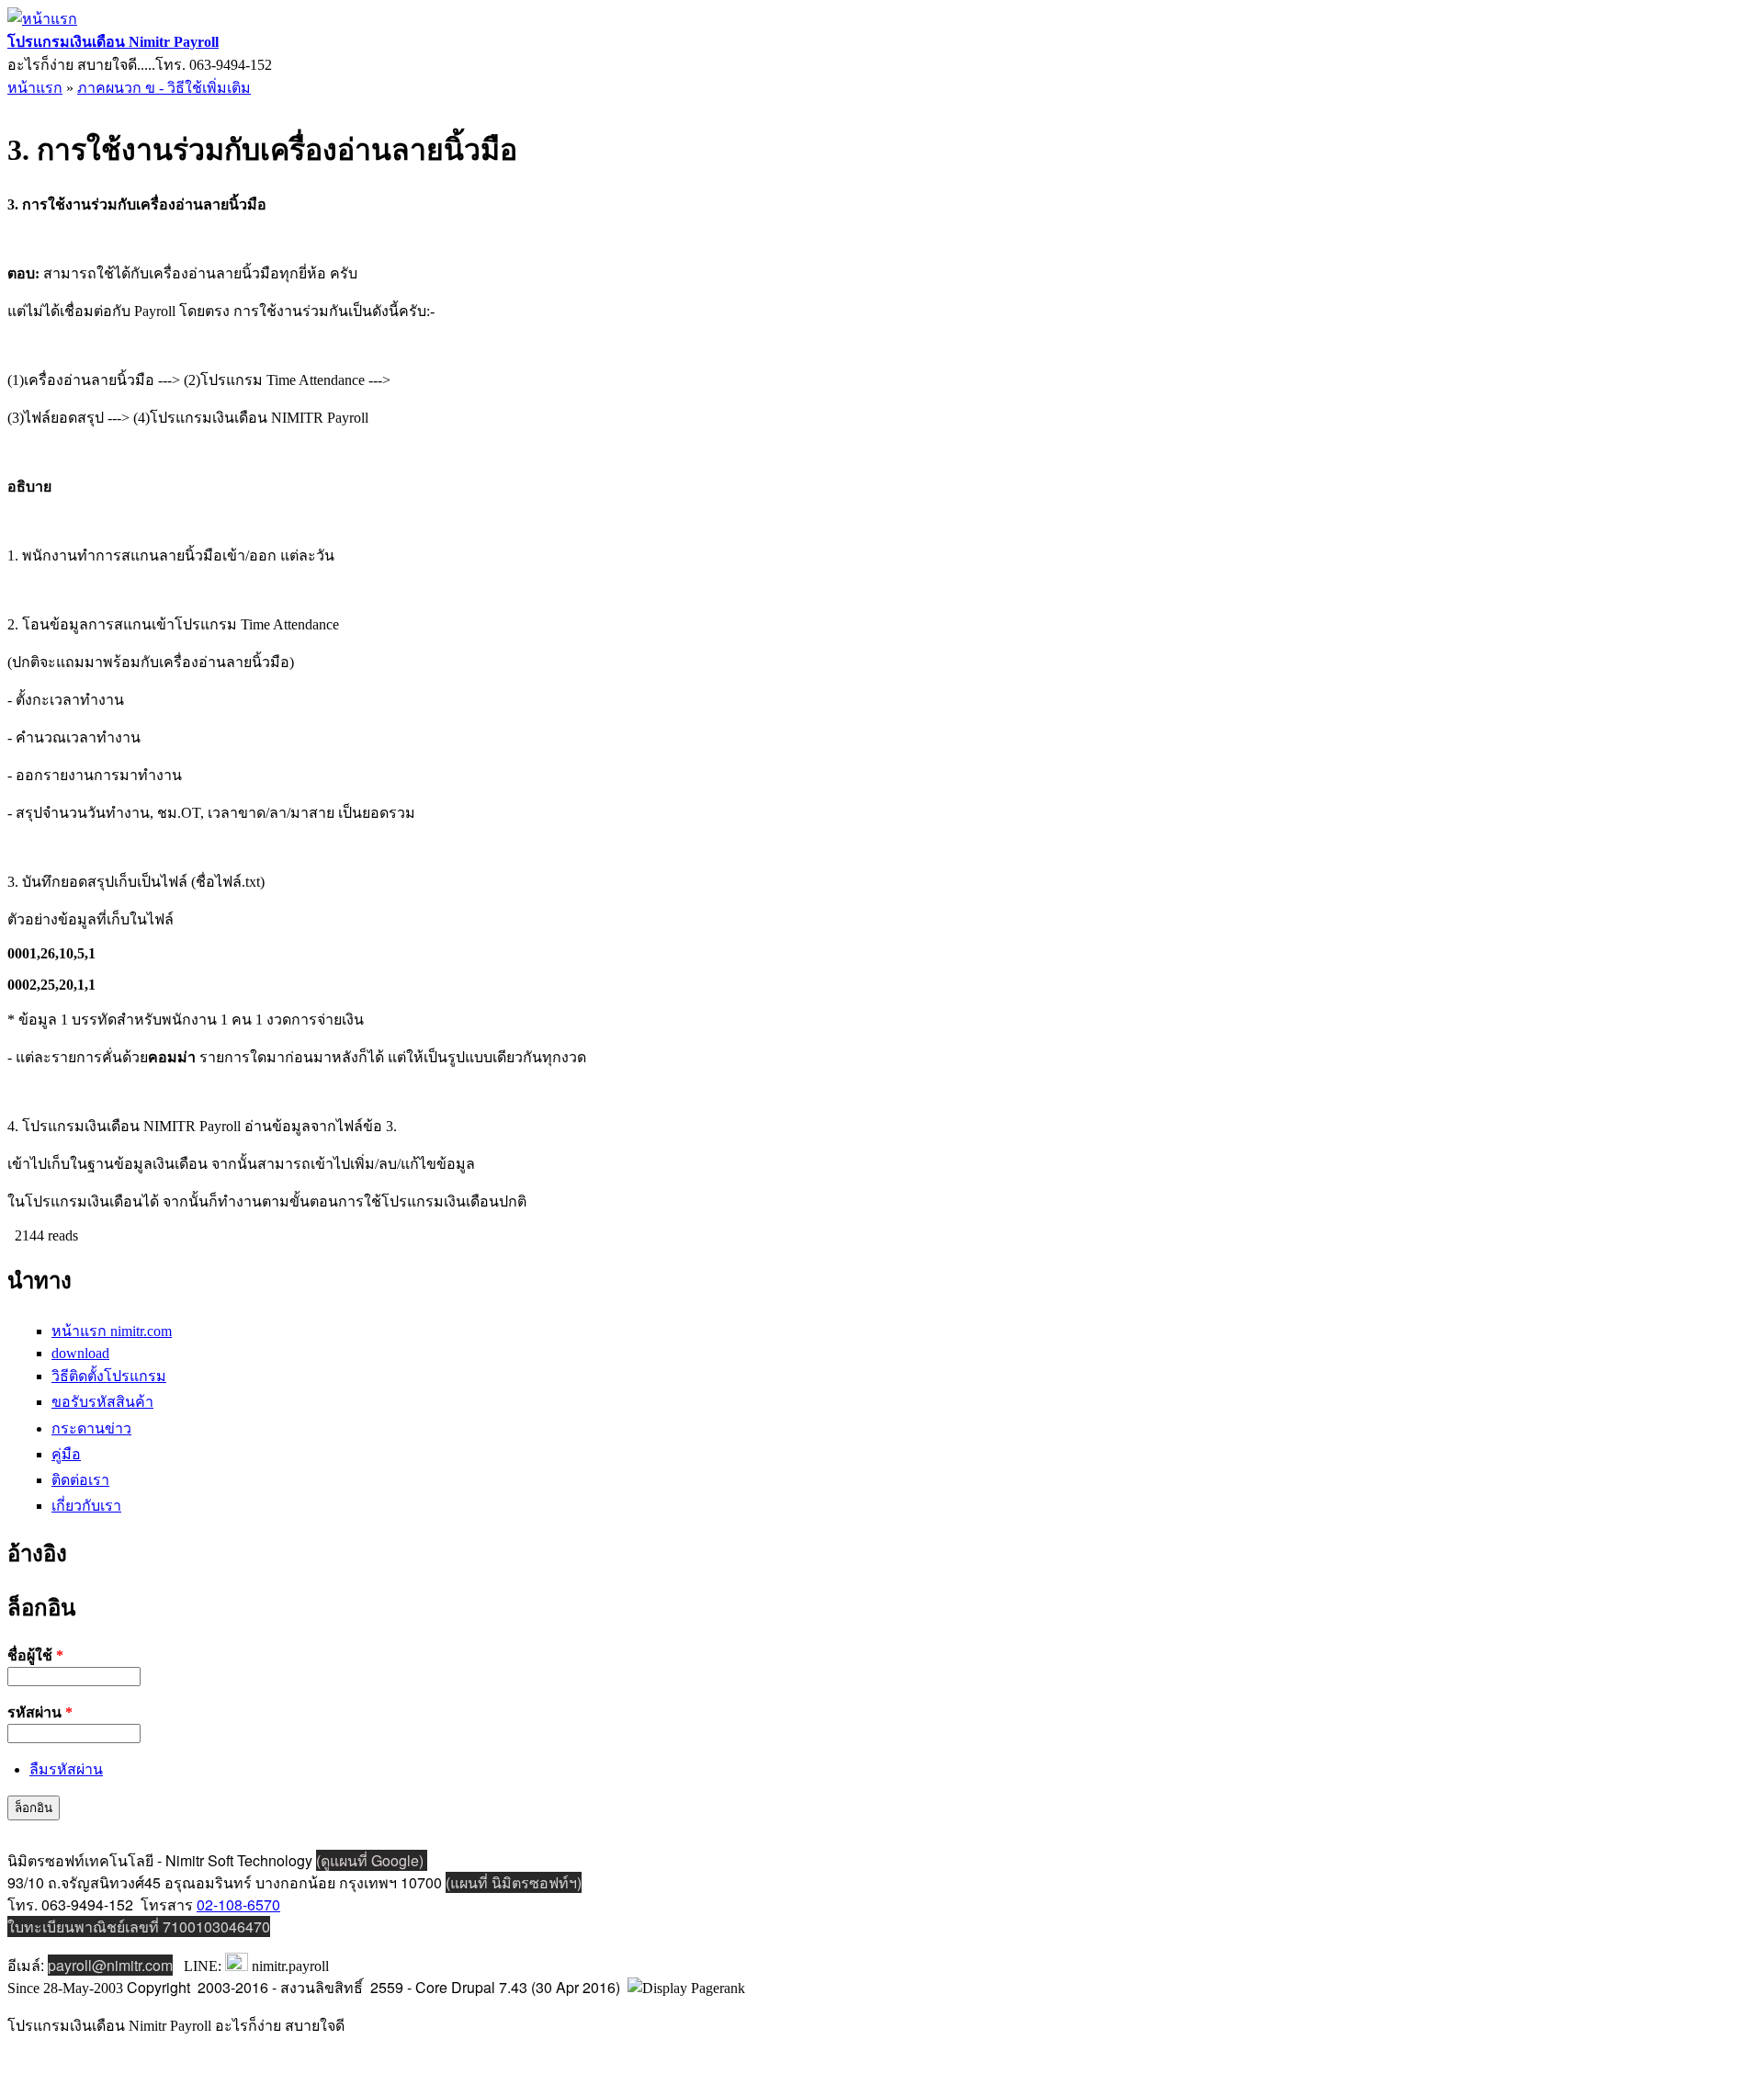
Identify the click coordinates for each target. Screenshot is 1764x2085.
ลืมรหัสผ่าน (66, 1769)
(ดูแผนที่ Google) (372, 1860)
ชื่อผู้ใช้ (35, 1655)
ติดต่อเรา (80, 1480)
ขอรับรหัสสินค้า (102, 1402)
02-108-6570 (238, 1904)
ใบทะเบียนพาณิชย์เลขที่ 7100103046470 (139, 1926)
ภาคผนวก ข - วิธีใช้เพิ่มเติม (164, 88)
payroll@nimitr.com (110, 1965)
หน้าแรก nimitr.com (112, 1331)
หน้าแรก (35, 88)
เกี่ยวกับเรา (86, 1506)
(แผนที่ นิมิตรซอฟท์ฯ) (514, 1882)
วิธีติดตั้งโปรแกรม (109, 1376)
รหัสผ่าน (40, 1712)
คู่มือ (66, 1454)
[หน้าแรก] (42, 19)
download (80, 1353)
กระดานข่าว (91, 1428)
